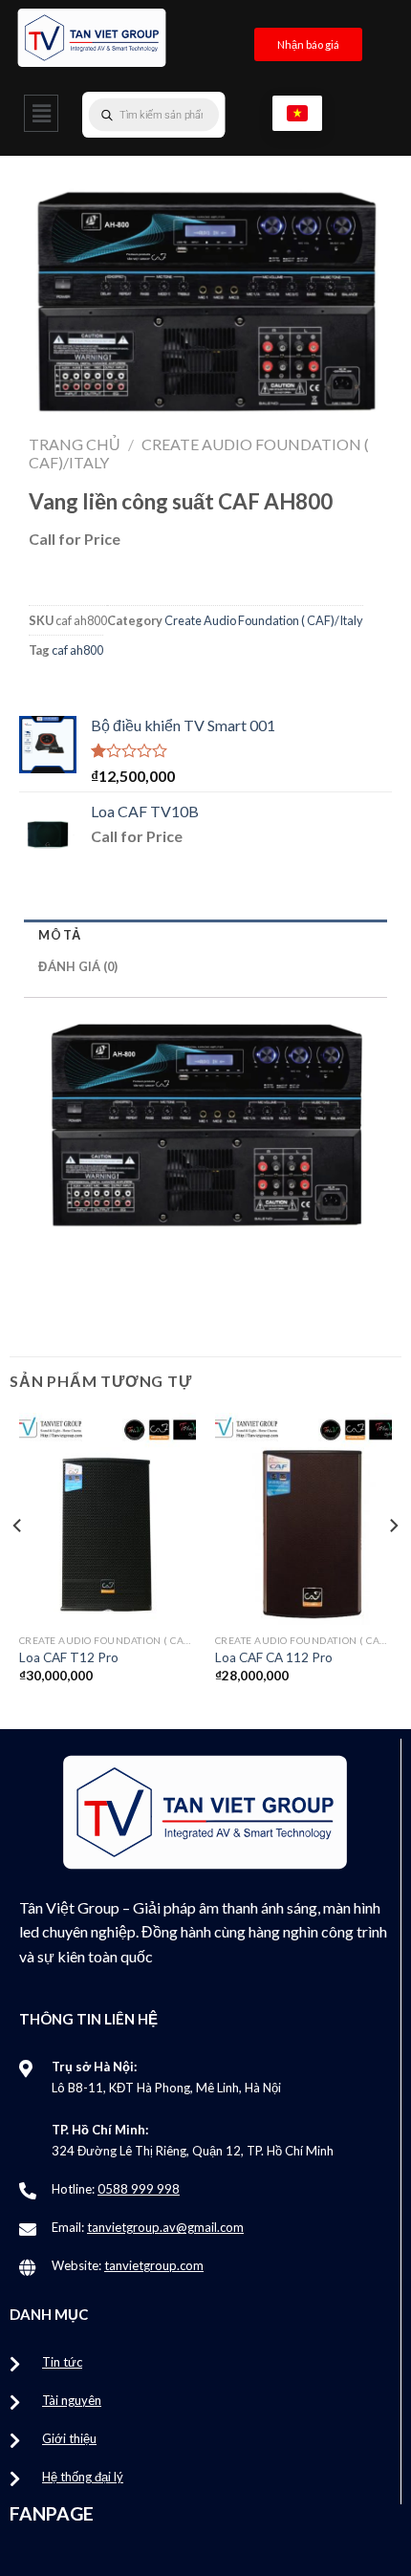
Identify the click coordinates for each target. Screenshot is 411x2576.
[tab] (205, 935)
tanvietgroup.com (154, 2265)
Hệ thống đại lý (83, 2477)
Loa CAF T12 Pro (69, 1657)
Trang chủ (75, 444)
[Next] (393, 1565)
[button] (41, 113)
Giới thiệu (69, 2438)
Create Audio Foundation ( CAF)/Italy (264, 620)
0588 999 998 (139, 2189)
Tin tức (62, 2362)
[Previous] (18, 1565)
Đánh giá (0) (78, 966)
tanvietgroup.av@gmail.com (165, 2227)
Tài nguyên (72, 2400)
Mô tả (59, 935)
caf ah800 (77, 650)
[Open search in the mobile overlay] (192, 115)
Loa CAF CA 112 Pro (274, 1657)
